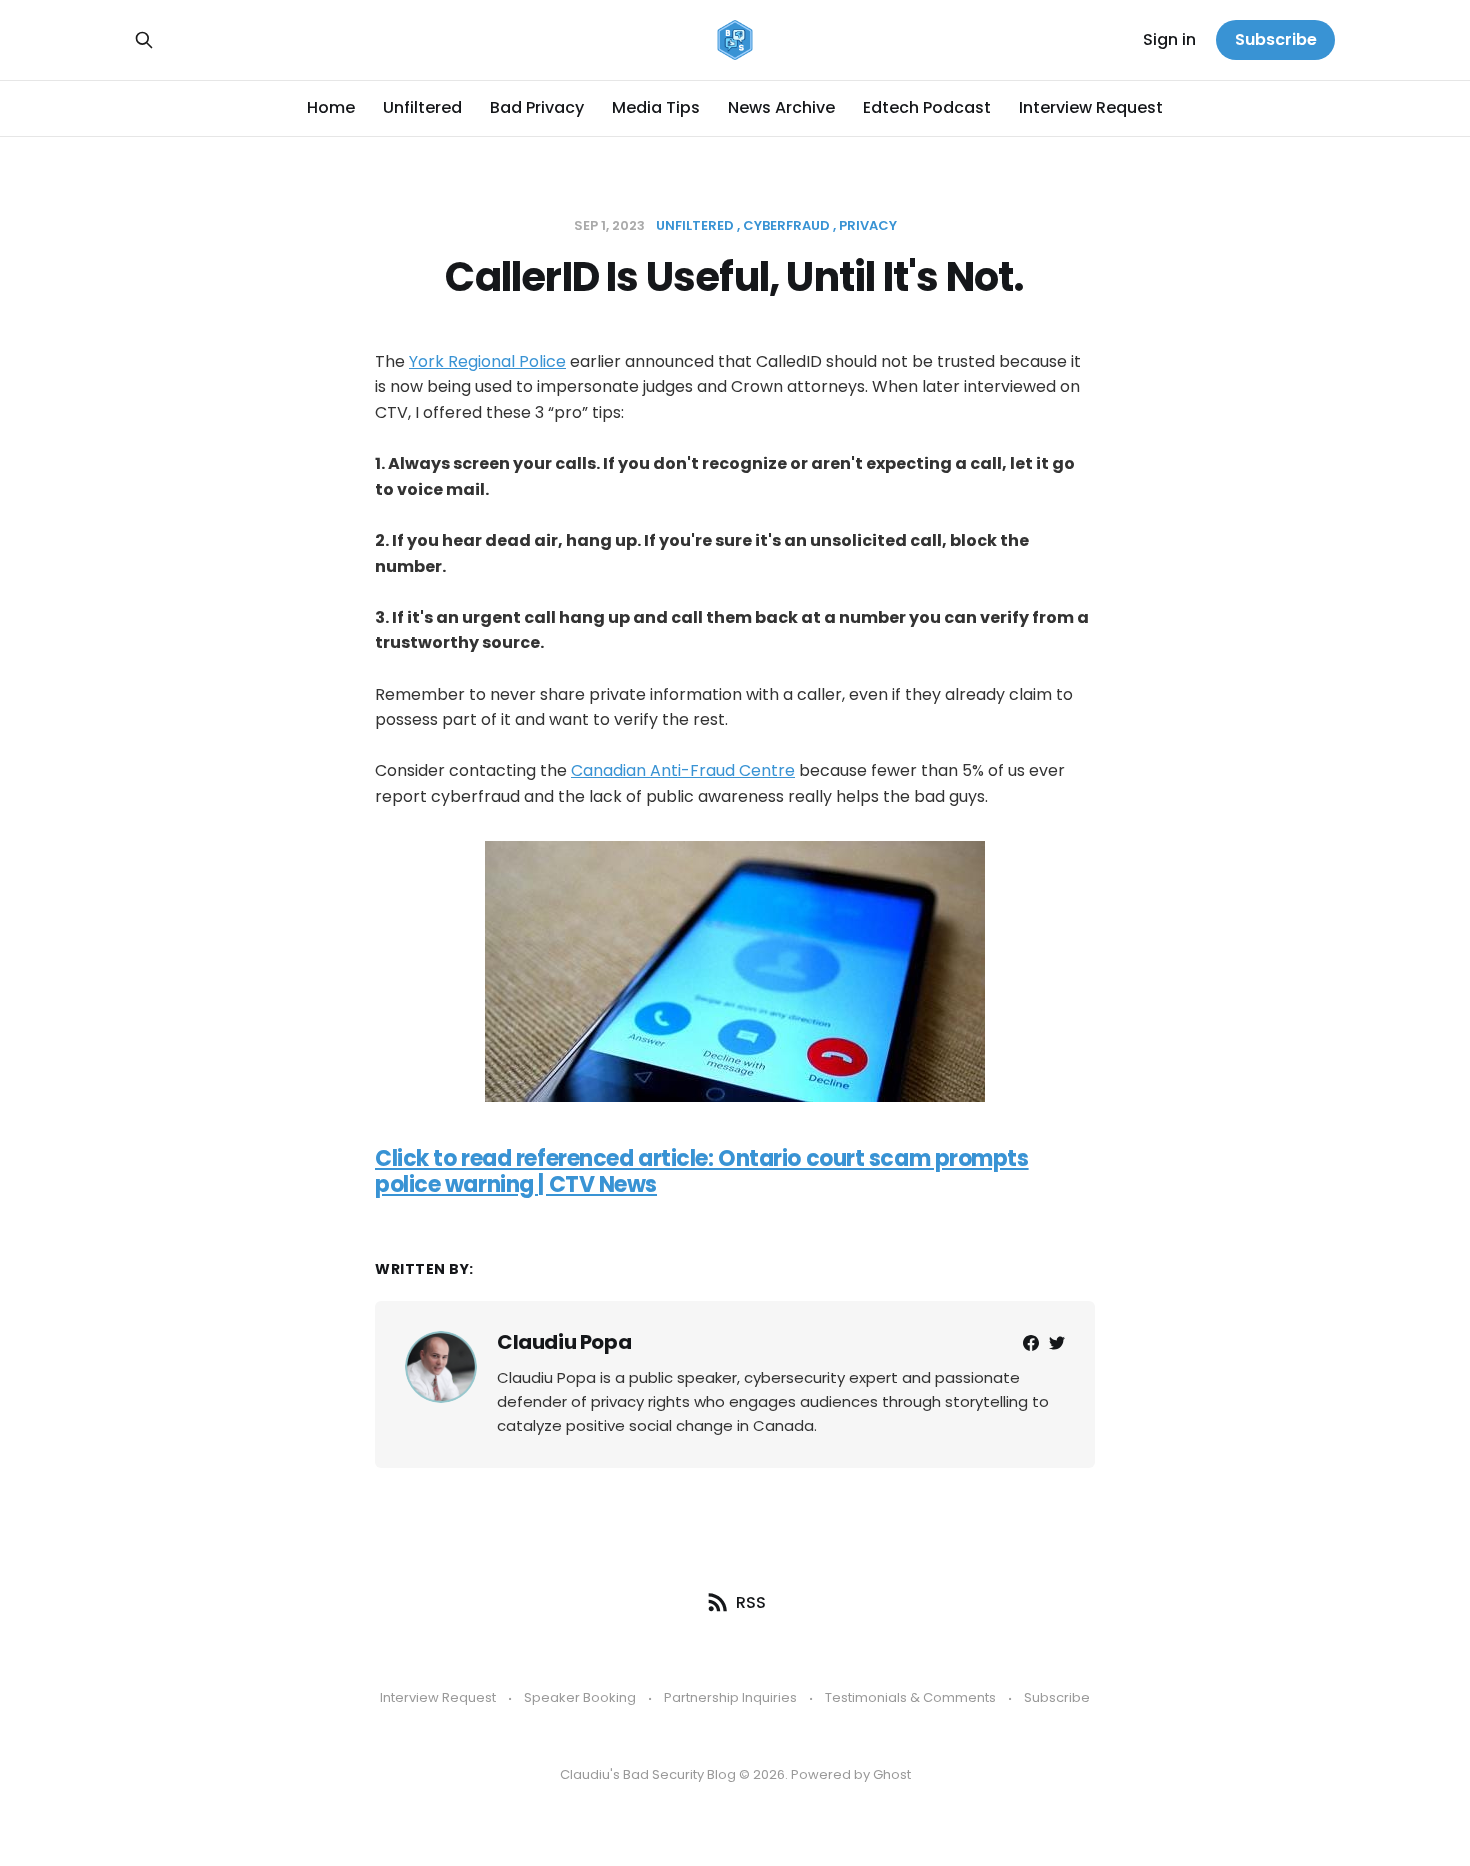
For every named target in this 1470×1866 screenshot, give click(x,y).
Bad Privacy (537, 107)
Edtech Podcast (927, 107)
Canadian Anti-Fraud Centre (683, 770)
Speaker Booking (580, 1697)
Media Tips (656, 107)
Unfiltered (422, 107)
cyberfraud (786, 225)
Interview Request (1091, 107)
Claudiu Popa (564, 1342)
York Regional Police (487, 361)
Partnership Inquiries (730, 1697)
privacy (868, 225)
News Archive (781, 107)
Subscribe (1276, 39)
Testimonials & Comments (910, 1697)
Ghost (892, 1774)
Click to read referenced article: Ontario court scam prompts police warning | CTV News (702, 1171)
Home (331, 107)
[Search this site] (144, 40)
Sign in (1169, 39)
